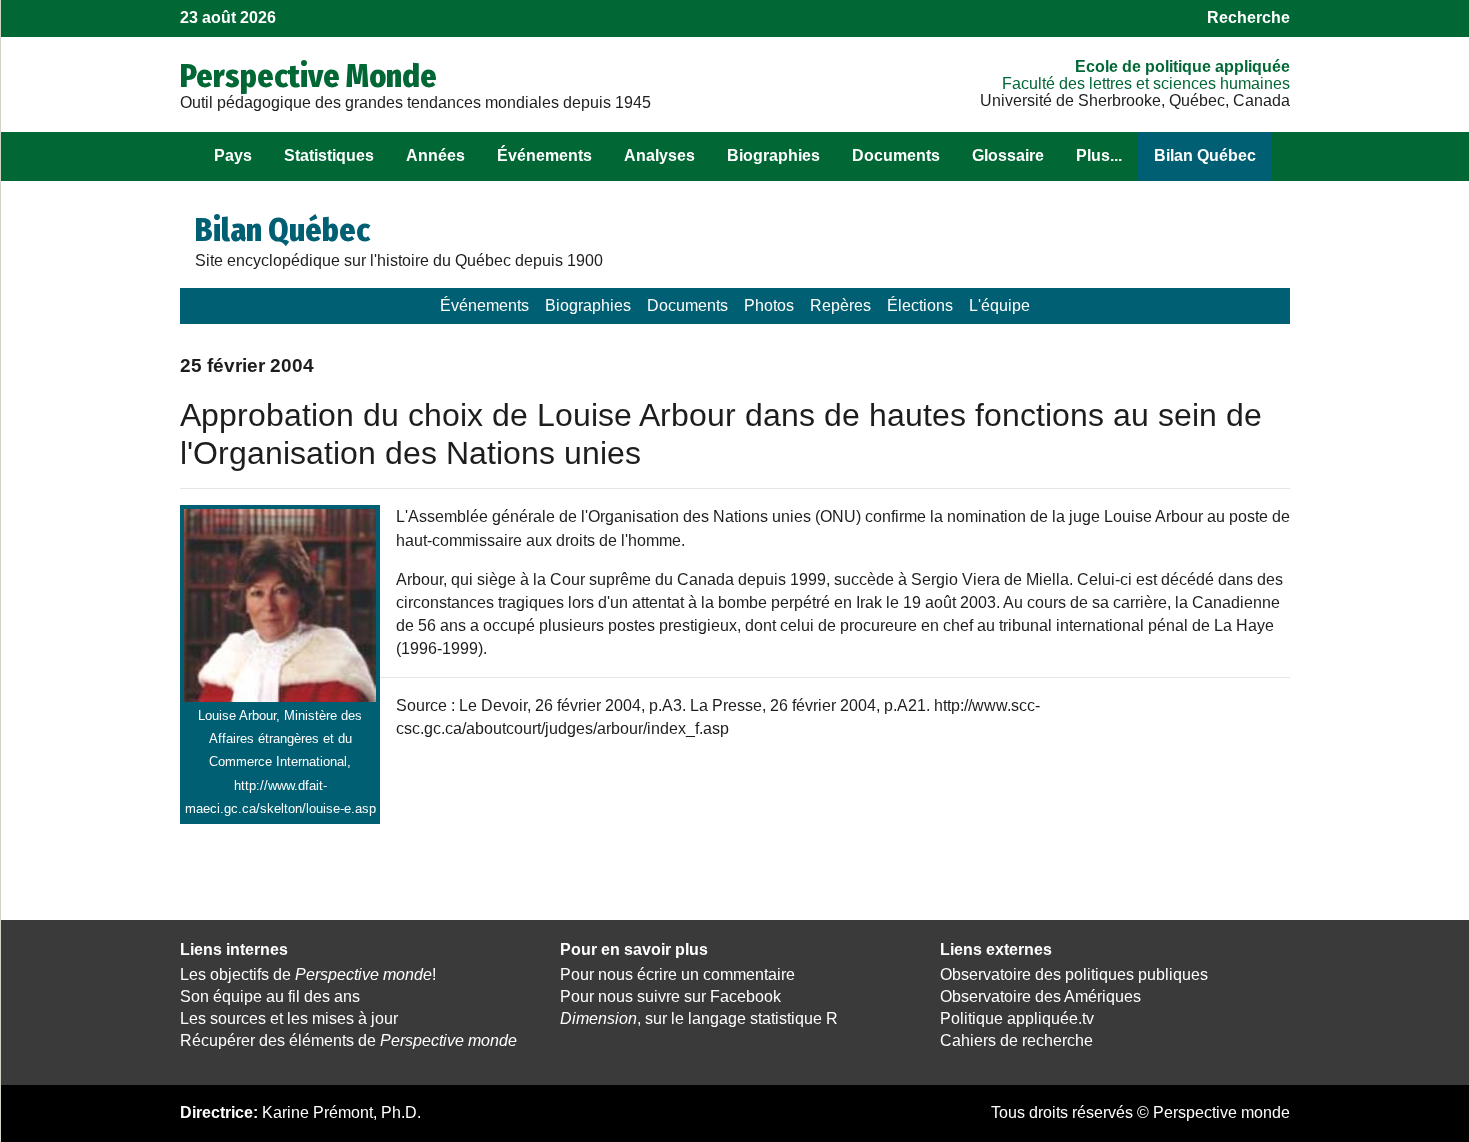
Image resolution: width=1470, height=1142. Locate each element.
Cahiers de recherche (1016, 1040)
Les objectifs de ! (308, 974)
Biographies (773, 155)
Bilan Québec (1205, 155)
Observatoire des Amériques (1040, 996)
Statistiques (329, 155)
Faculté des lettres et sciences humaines (1146, 83)
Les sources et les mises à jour (289, 1018)
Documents (896, 155)
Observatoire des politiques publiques (1074, 974)
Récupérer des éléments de (348, 1040)
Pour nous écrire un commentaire (677, 974)
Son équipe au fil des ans (270, 996)
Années (435, 155)
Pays (233, 155)
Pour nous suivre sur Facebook (670, 996)
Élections (920, 305)
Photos (769, 305)
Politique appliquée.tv (1017, 1018)
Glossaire (1008, 155)
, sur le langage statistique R (699, 1018)
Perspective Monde (308, 76)
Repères (840, 305)
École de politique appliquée (1182, 66)
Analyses (659, 155)
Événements (544, 155)
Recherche (1248, 17)
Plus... (1099, 155)
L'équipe (999, 305)
